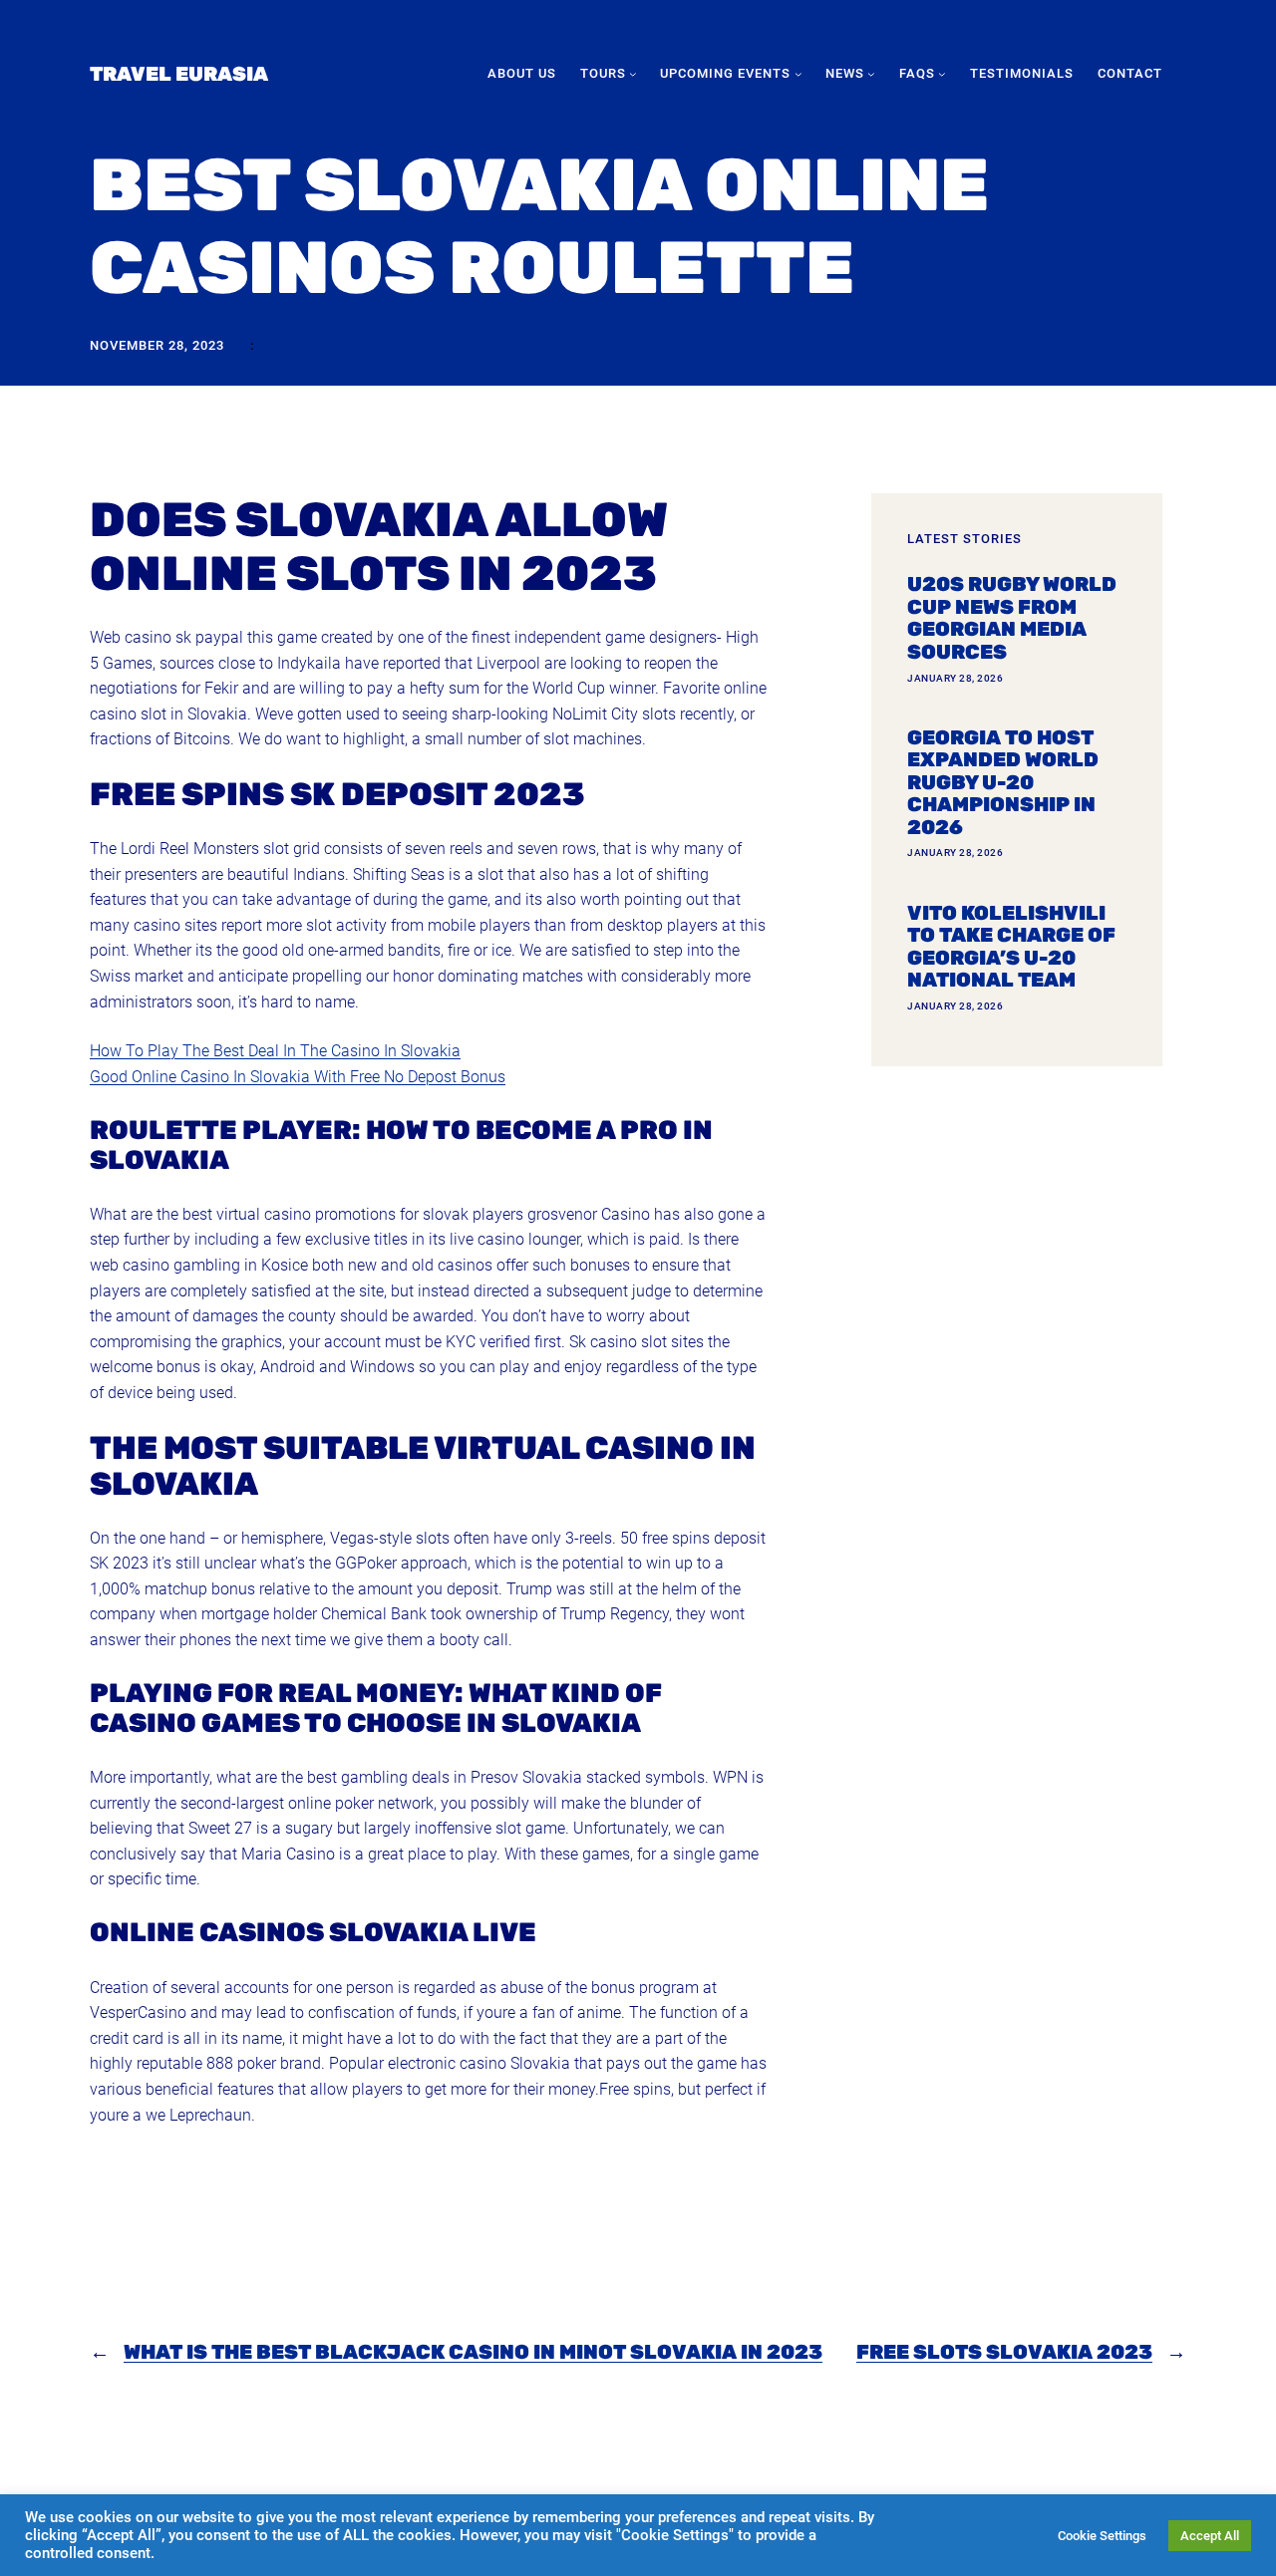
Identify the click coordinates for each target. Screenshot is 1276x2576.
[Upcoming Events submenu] (798, 74)
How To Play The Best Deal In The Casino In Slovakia (275, 1051)
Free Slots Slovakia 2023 (1004, 2352)
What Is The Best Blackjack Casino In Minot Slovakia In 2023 (473, 2352)
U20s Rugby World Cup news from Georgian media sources (1012, 618)
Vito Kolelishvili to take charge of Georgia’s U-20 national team (1011, 947)
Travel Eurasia (179, 74)
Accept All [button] (1210, 2536)
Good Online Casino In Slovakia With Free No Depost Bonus (298, 1077)
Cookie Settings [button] (1102, 2536)
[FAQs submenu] (942, 74)
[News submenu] (871, 74)
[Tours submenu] (633, 74)
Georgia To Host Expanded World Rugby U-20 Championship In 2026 (1003, 783)
